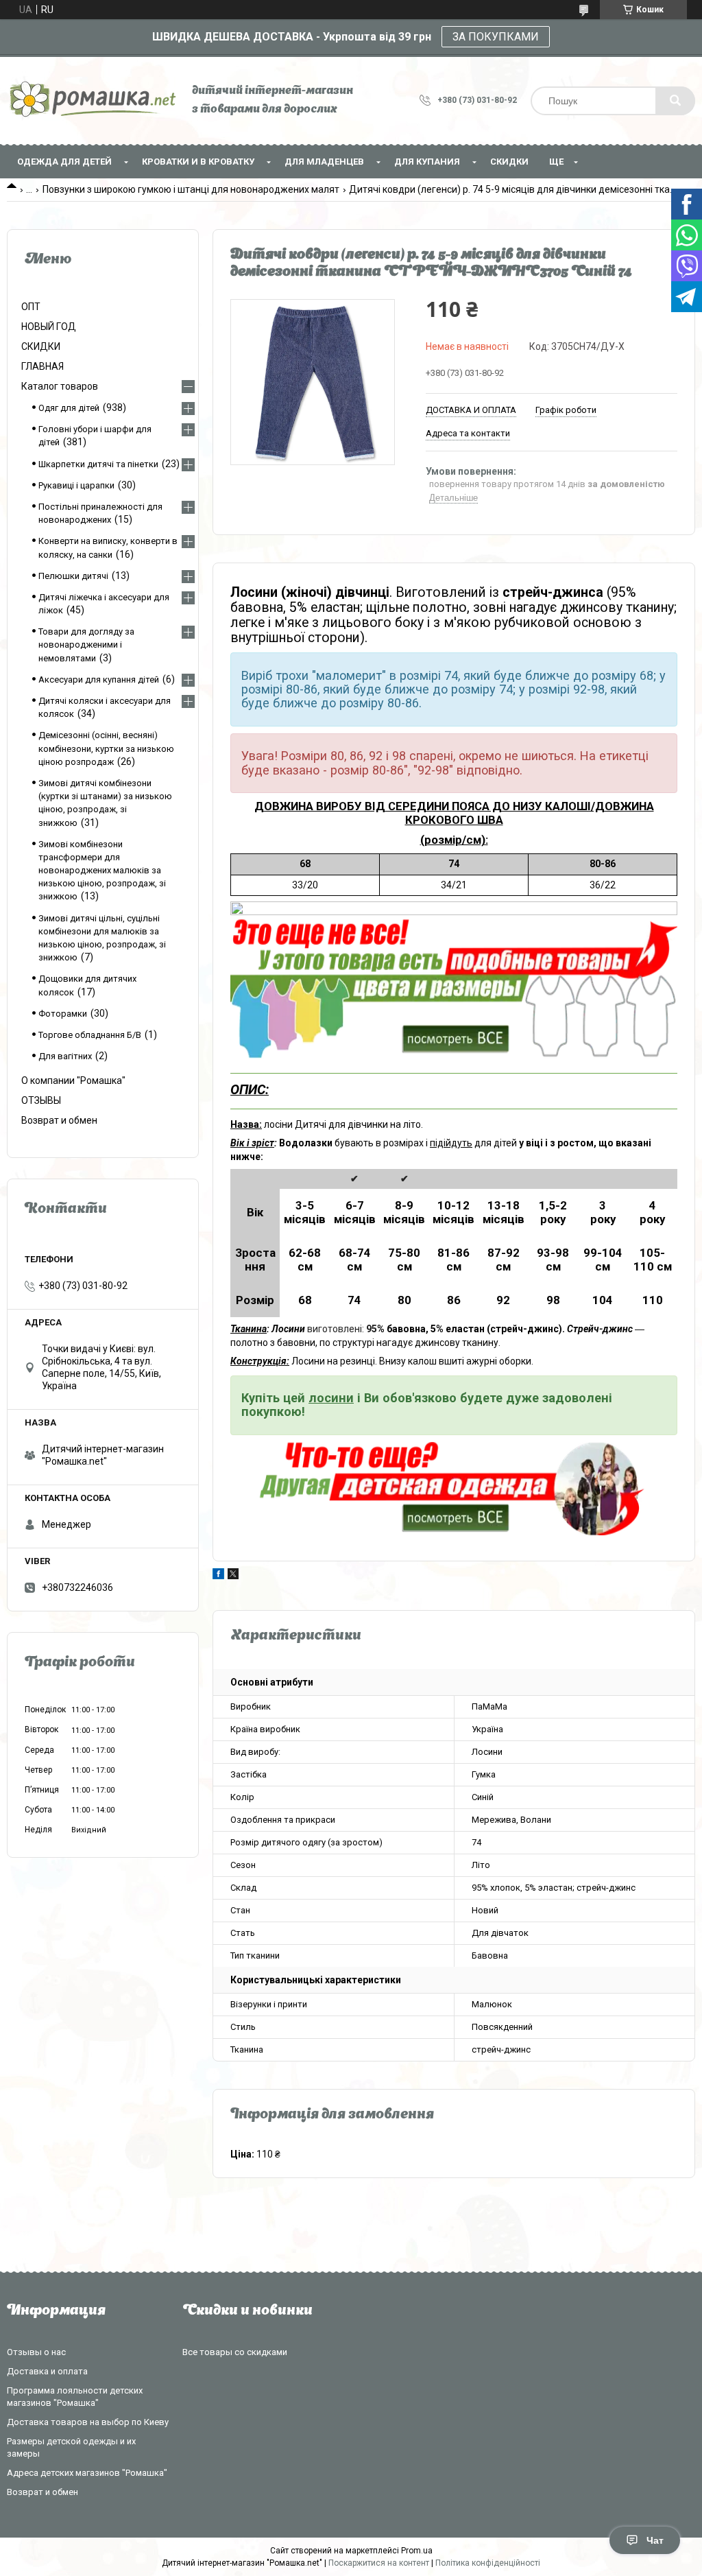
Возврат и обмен (59, 1120)
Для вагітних (65, 1056)
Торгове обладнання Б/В (90, 1035)
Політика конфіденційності (488, 2563)
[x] (233, 1576)
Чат (655, 2540)
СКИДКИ (509, 162)
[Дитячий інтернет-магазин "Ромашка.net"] (93, 101)
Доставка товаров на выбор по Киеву (88, 2422)
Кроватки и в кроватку (198, 162)
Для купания (427, 162)
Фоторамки (63, 1014)
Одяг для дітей (69, 408)
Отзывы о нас (36, 2352)
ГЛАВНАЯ (43, 366)
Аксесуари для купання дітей (99, 680)
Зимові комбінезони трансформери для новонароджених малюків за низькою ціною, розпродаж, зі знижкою (102, 871)
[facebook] (218, 1576)
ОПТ (31, 307)
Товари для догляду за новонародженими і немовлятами (86, 645)
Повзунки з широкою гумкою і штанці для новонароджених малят (191, 189)
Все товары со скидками (235, 2352)
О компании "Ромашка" (73, 1080)
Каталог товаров (60, 386)
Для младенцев (324, 162)
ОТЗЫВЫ (41, 1100)
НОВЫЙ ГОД (49, 327)
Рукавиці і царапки (76, 485)
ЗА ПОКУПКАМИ (496, 37)
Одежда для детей (64, 162)
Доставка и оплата (47, 2371)
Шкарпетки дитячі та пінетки (98, 464)
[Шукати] (675, 101)
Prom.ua (417, 2551)
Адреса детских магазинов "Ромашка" (87, 2473)
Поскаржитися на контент (379, 2563)
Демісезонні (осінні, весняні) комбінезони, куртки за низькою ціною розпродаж (106, 748)
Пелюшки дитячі (73, 576)
